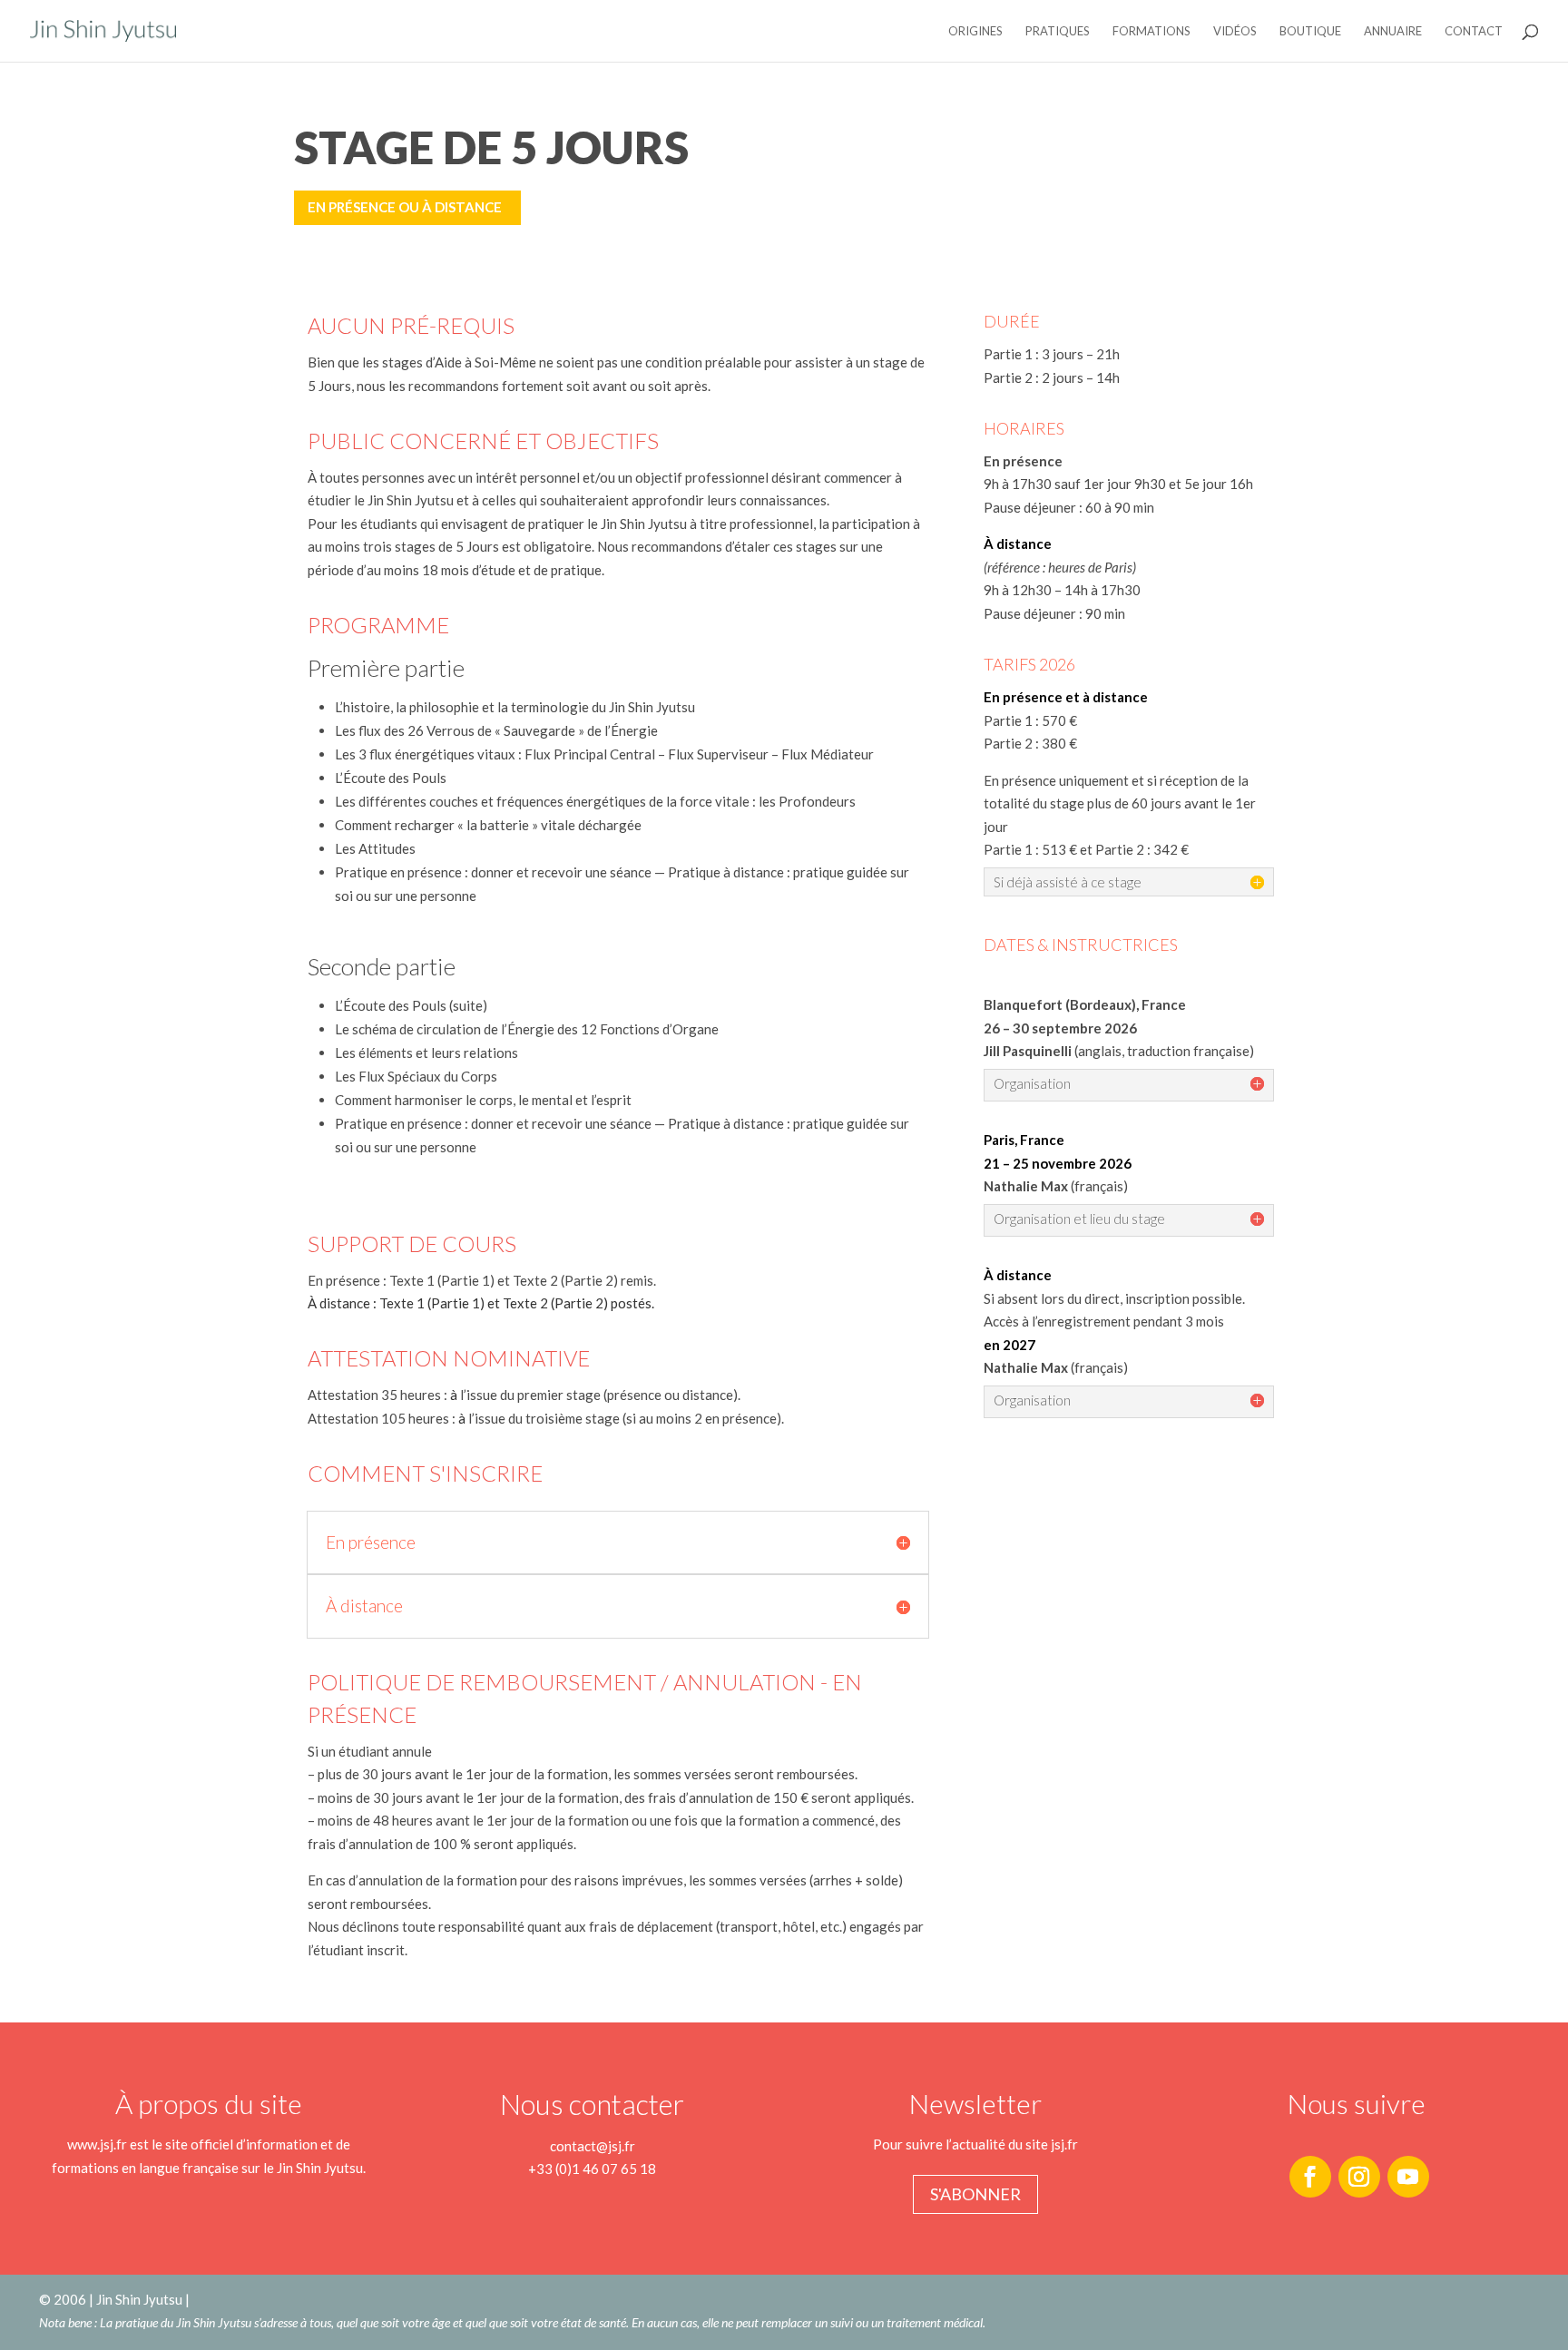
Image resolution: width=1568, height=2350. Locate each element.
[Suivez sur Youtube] (1408, 2177)
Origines (975, 31)
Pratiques (1058, 31)
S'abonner (975, 2194)
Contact (1474, 31)
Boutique (1310, 31)
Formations (1151, 31)
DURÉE (1012, 321)
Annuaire (1393, 31)
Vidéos (1235, 31)
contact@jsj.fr (593, 2146)
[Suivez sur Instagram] (1359, 2177)
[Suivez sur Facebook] (1310, 2177)
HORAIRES (1024, 428)
